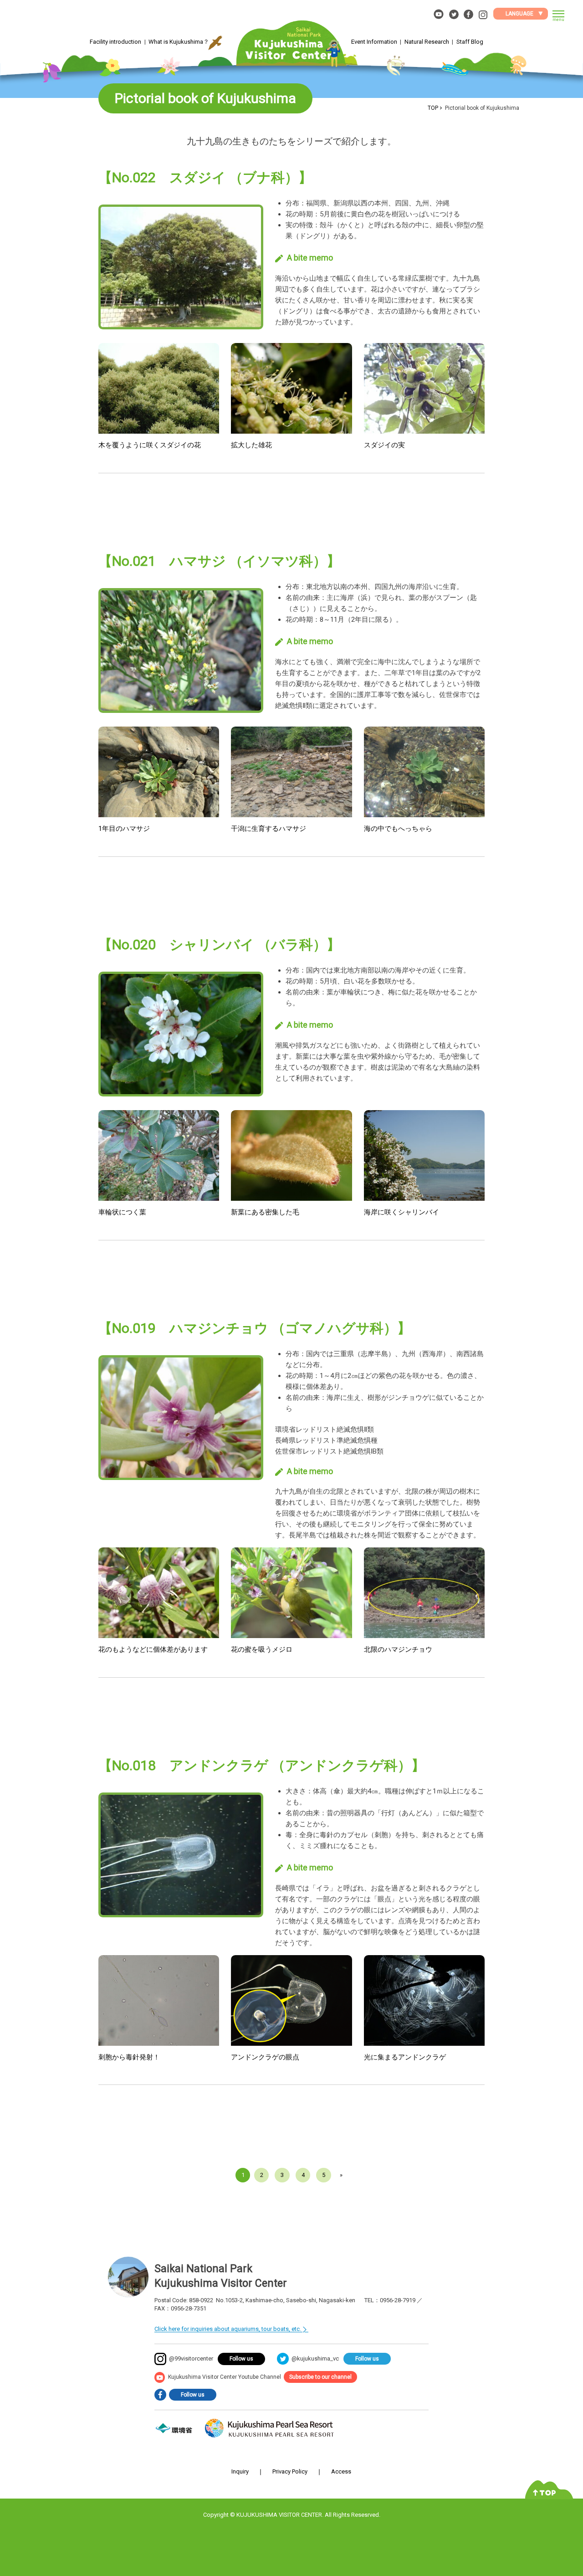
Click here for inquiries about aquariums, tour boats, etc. (228, 2329)
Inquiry (240, 2471)
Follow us (241, 2359)
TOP (433, 108)
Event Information (374, 42)
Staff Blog (470, 42)
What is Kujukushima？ (179, 42)
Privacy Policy (290, 2471)
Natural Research (427, 42)
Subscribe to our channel (320, 2377)
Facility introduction (115, 42)
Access (341, 2471)
